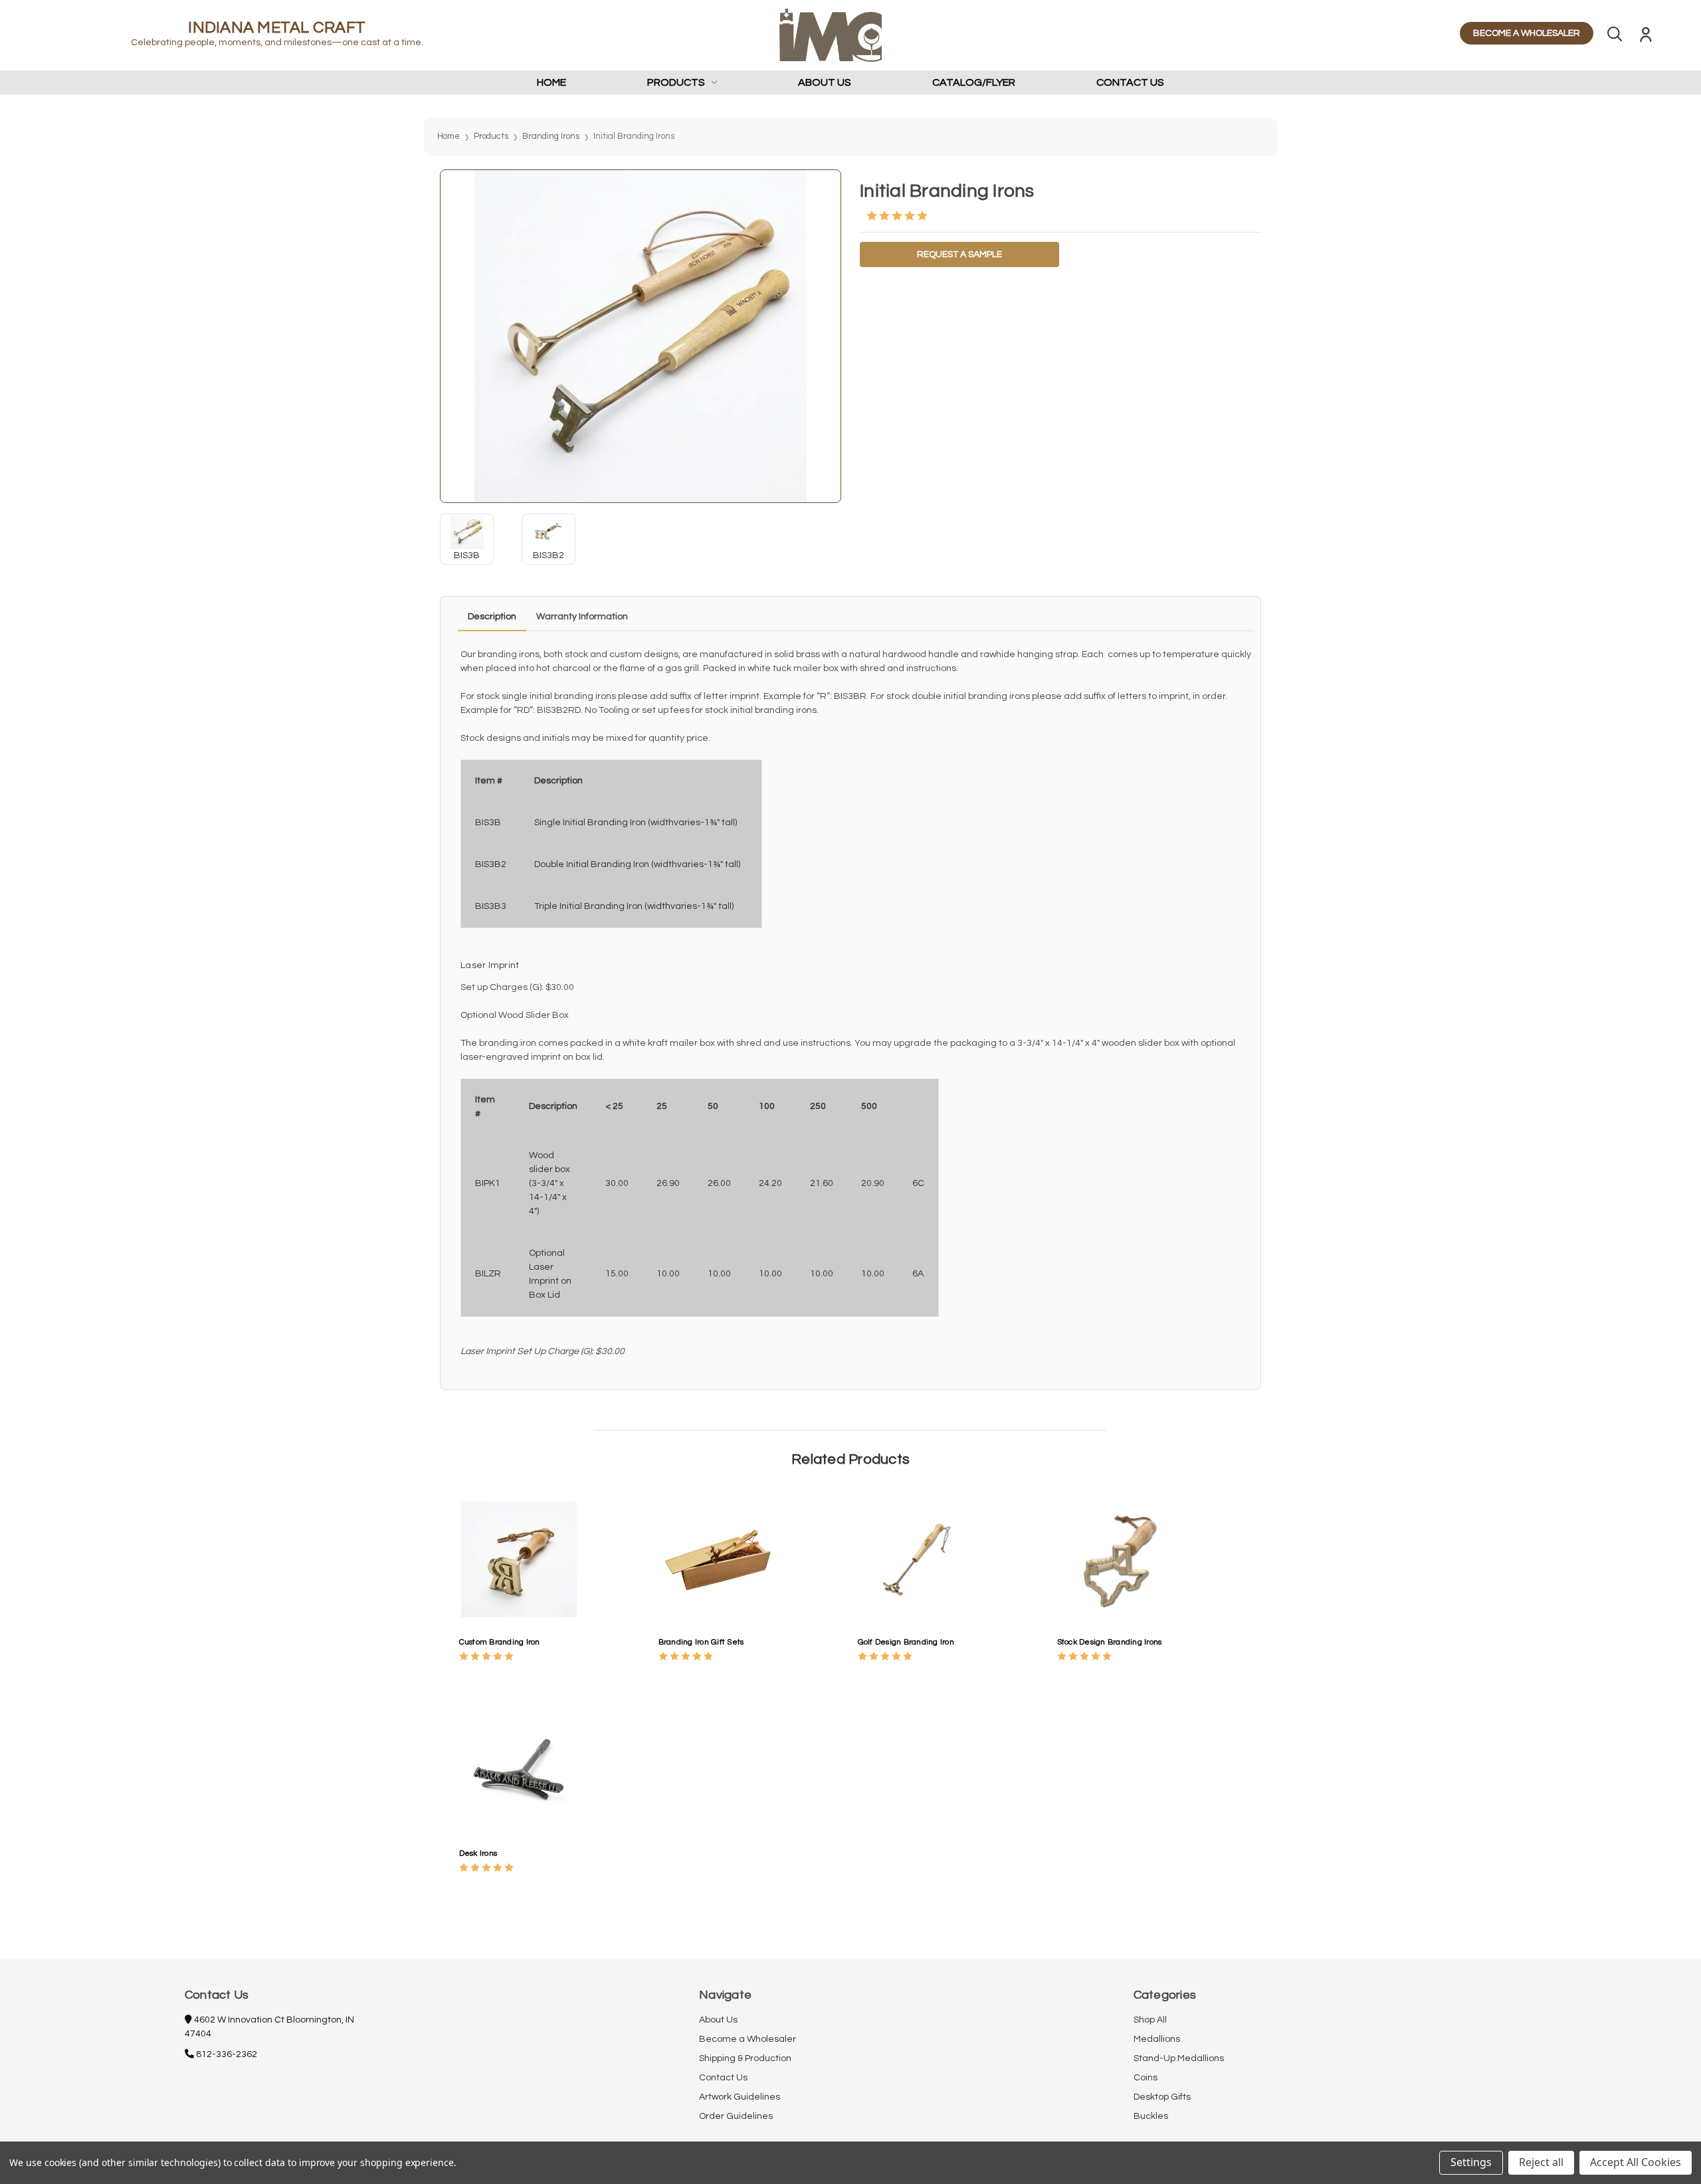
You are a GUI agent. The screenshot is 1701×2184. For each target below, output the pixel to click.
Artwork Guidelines (740, 2097)
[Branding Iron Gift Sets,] (718, 1559)
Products (676, 82)
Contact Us (1130, 82)
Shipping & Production (745, 2058)
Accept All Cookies (1636, 2162)
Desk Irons (478, 1853)
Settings (1471, 2162)
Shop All (1150, 2020)
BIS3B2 (549, 555)
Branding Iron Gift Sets (701, 1642)
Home (551, 82)
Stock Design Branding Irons (1110, 1642)
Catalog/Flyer (974, 82)
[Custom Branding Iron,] (519, 1559)
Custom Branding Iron (500, 1642)
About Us (825, 82)
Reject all (1541, 2162)
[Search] (1615, 37)
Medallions (1157, 2039)
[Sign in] (1646, 37)
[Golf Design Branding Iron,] (918, 1559)
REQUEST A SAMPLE (959, 254)
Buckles (1151, 2116)
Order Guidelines (736, 2116)
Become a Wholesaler (748, 2039)
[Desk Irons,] (519, 1770)
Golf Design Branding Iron (906, 1642)
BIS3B (467, 555)
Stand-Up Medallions (1179, 2058)
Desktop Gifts (1162, 2097)
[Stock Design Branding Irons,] (1117, 1559)
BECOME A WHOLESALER (1527, 33)
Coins (1146, 2078)
